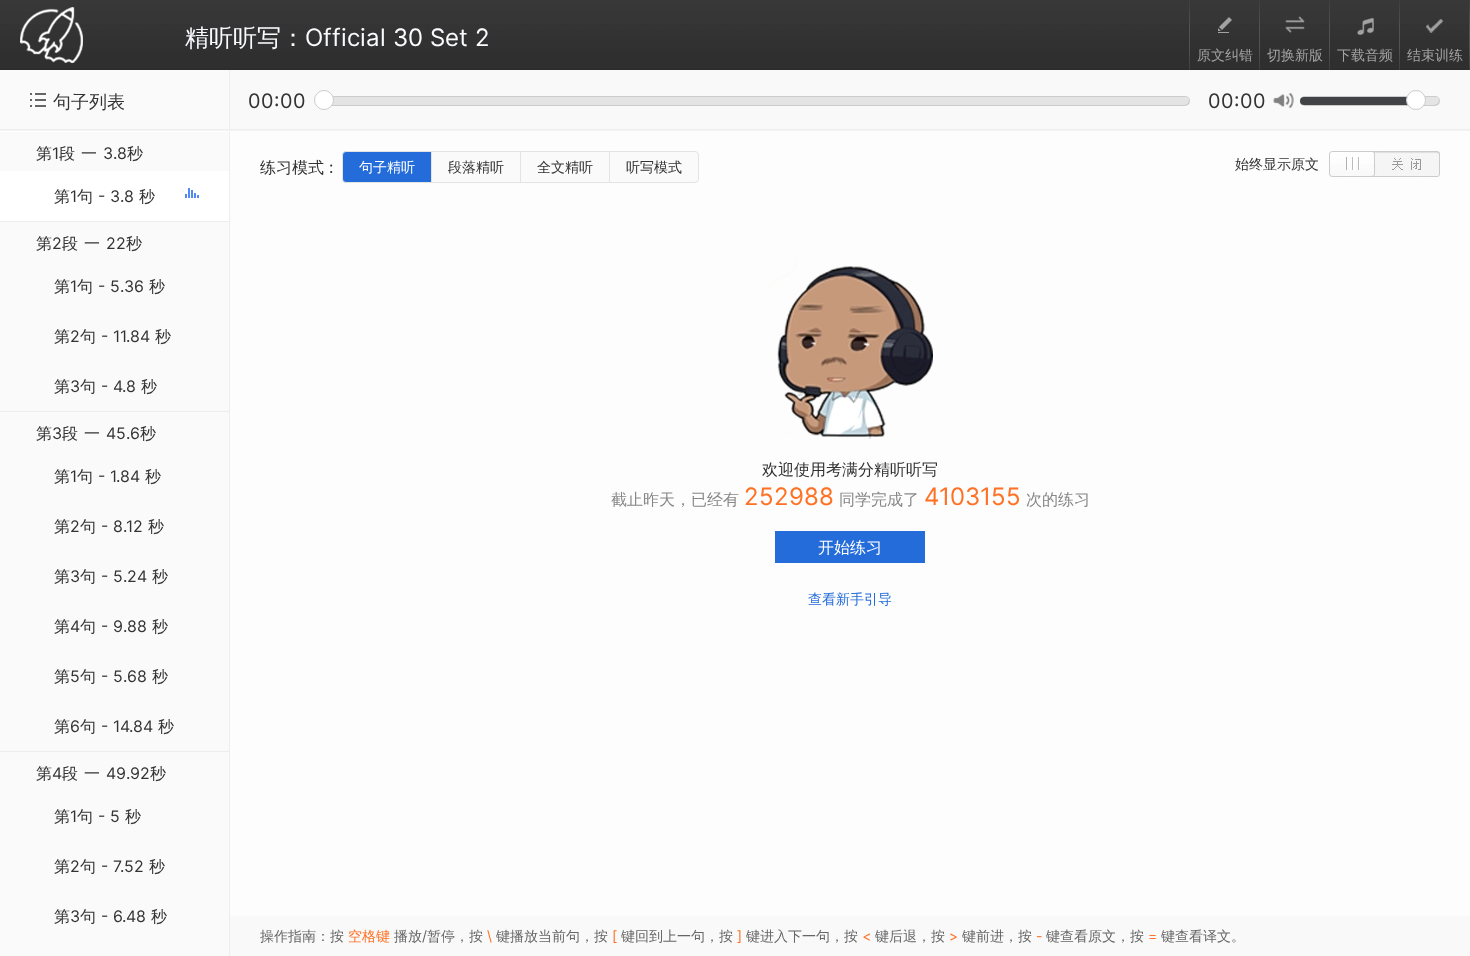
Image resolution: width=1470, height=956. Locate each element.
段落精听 (476, 166)
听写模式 (654, 166)
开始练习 (850, 547)
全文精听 (565, 166)
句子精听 (387, 166)
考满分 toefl (51, 36)
